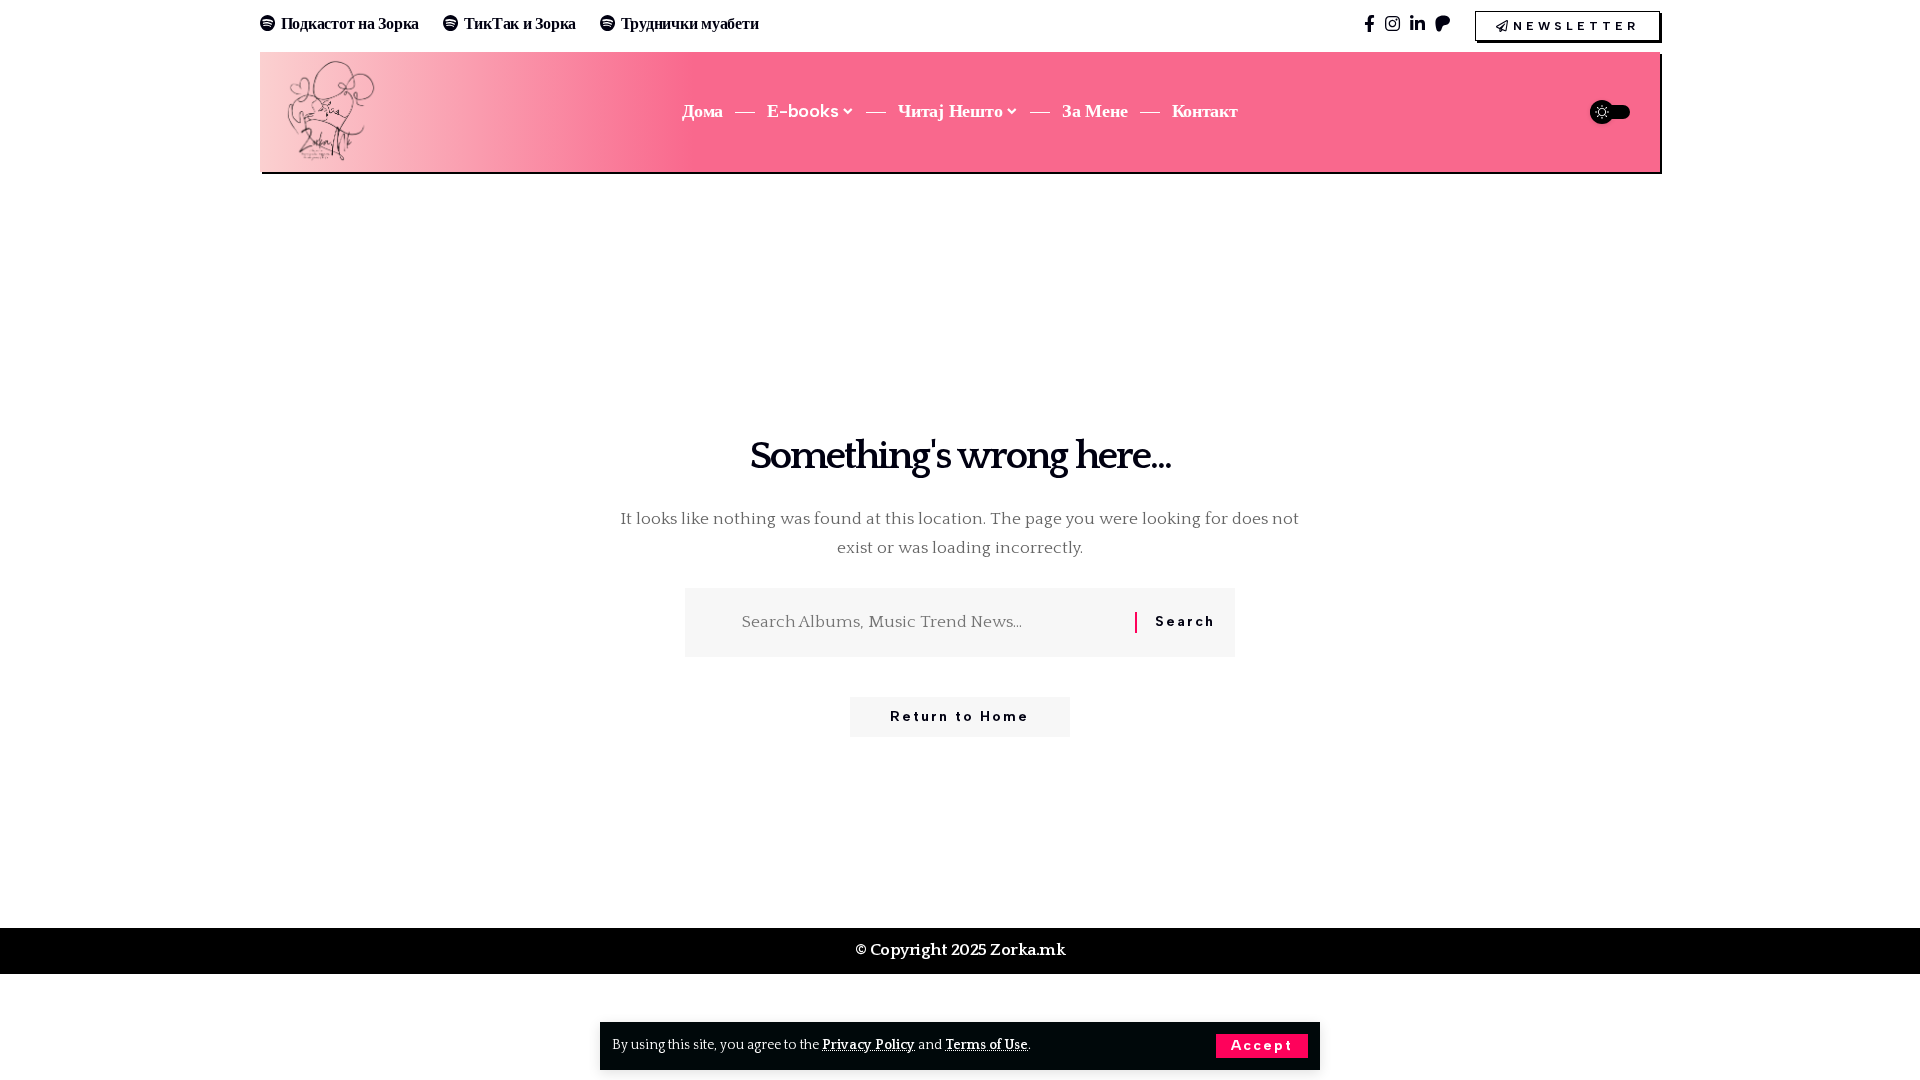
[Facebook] (1369, 24)
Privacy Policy (868, 1045)
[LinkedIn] (1417, 24)
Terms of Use (986, 1045)
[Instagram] (1392, 24)
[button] (1262, 1046)
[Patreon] (1442, 24)
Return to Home (959, 716)
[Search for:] (931, 622)
